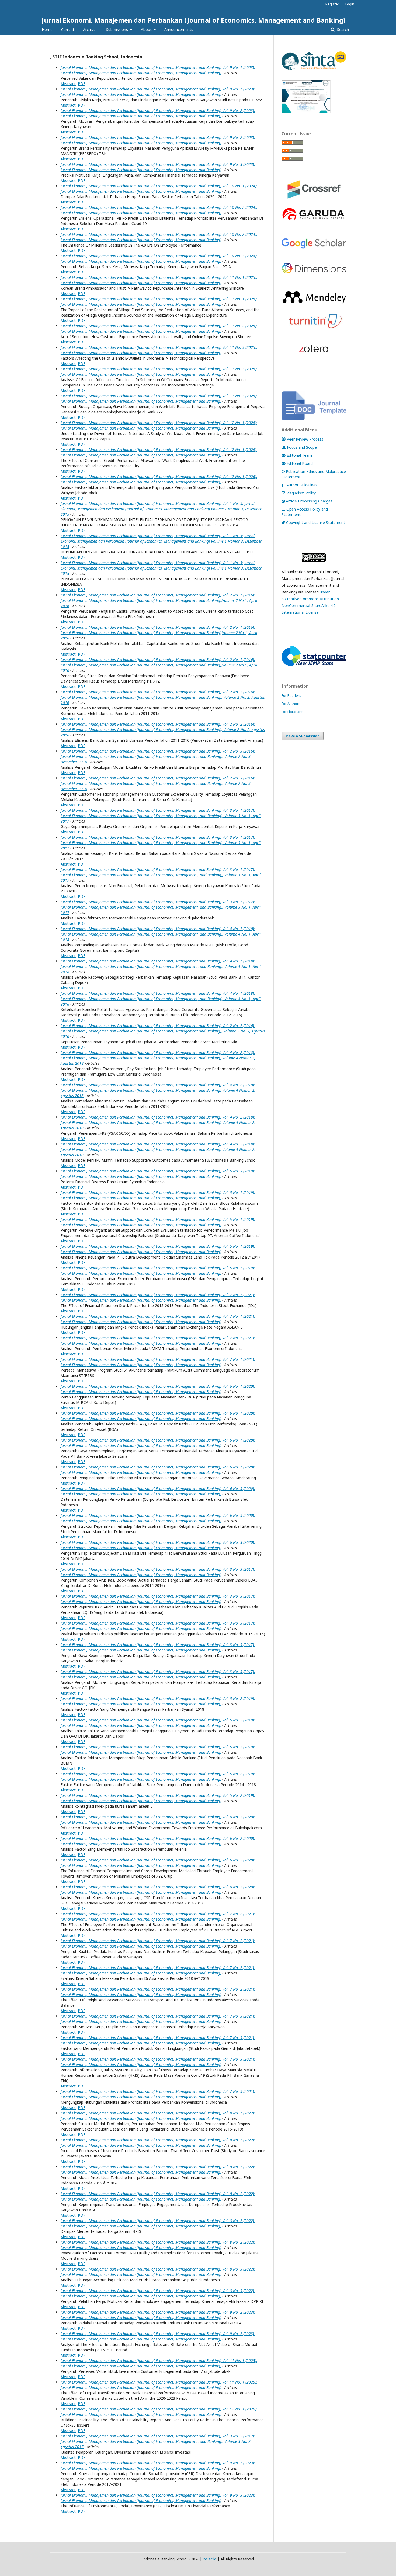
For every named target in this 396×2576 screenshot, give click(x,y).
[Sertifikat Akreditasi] (314, 112)
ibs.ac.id (210, 2559)
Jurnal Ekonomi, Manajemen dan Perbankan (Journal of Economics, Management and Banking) (194, 20)
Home (47, 29)
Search (342, 29)
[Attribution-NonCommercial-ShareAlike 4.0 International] (314, 558)
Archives (90, 29)
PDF (82, 84)
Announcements (179, 29)
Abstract (68, 84)
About (147, 29)
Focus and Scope (302, 447)
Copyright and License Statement (316, 523)
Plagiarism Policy (301, 493)
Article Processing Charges (309, 501)
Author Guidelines (302, 485)
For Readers (291, 695)
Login (350, 4)
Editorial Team (299, 455)
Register (332, 4)
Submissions (118, 29)
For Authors (291, 704)
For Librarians (292, 712)
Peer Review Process (305, 439)
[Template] (314, 419)
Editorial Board (300, 463)
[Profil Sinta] (314, 70)
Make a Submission (303, 736)
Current (68, 29)
